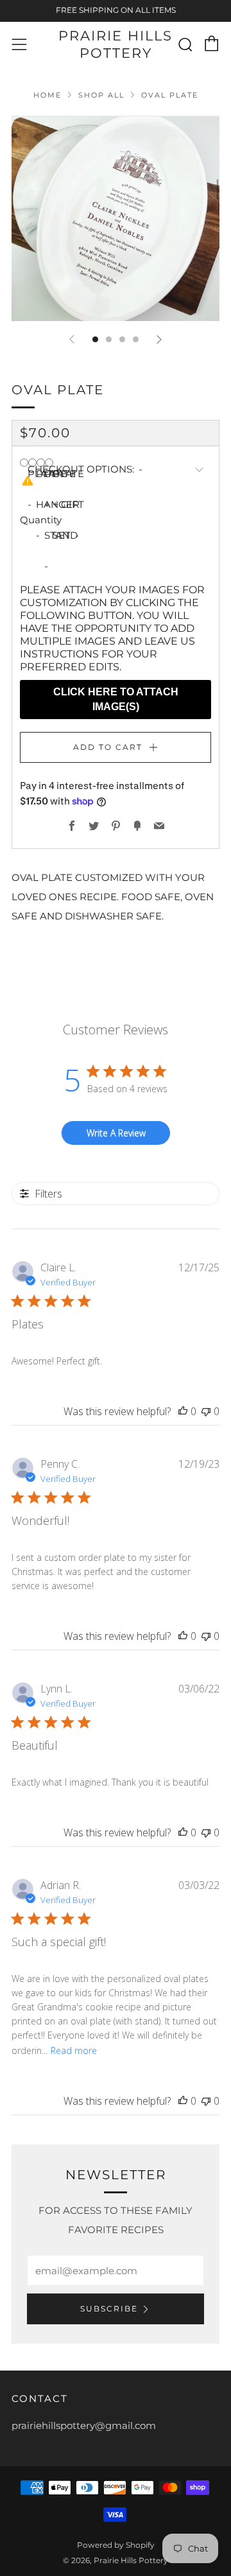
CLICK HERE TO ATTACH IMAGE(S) (116, 699)
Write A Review (116, 1133)
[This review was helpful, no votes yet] (183, 1411)
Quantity (41, 520)
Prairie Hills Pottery (116, 44)
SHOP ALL (101, 95)
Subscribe (109, 2309)
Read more (74, 2050)
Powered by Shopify (116, 2545)
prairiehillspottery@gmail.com (84, 2425)
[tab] (95, 339)
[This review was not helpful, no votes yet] (206, 1411)
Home (47, 95)
